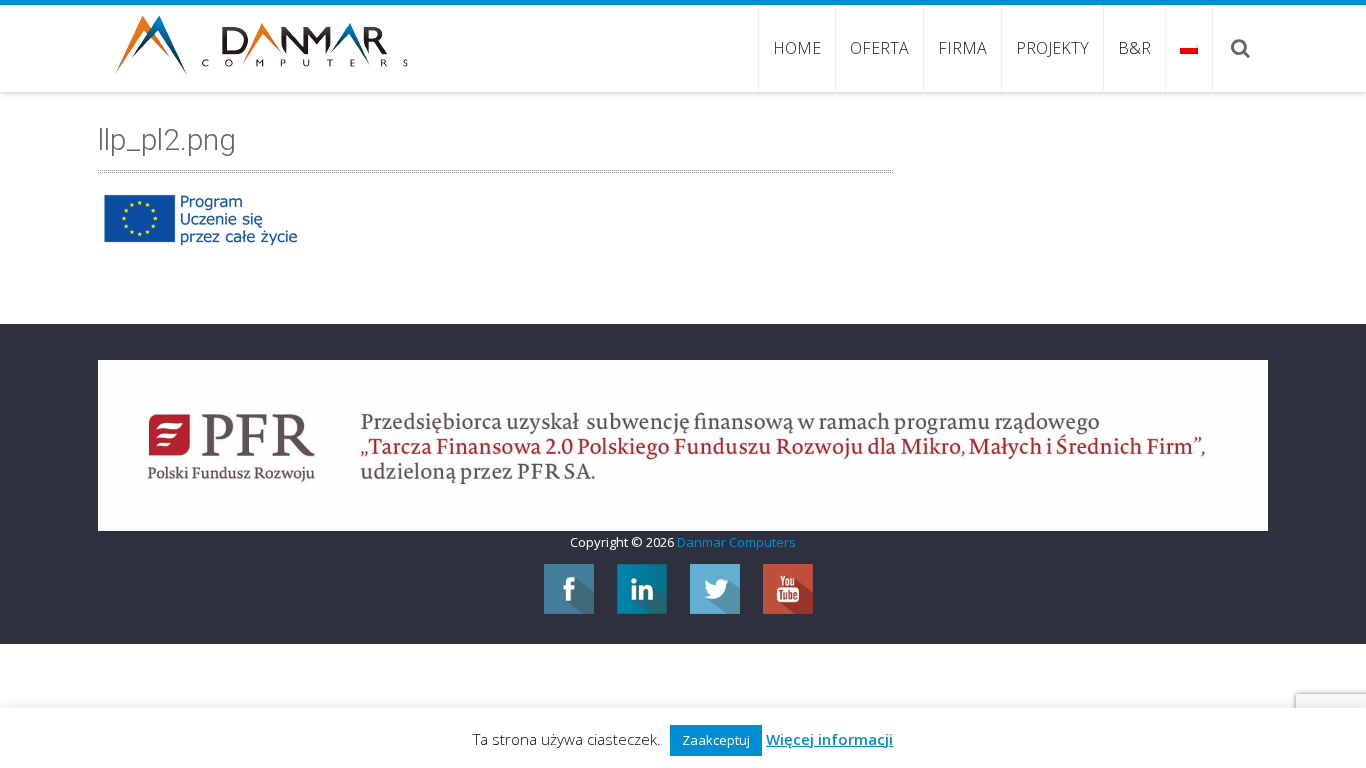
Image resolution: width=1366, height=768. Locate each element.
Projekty (1052, 48)
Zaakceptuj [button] (716, 740)
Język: (1188, 48)
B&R (1134, 48)
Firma (962, 48)
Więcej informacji (829, 739)
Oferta (879, 48)
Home (797, 48)
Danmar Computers (736, 542)
